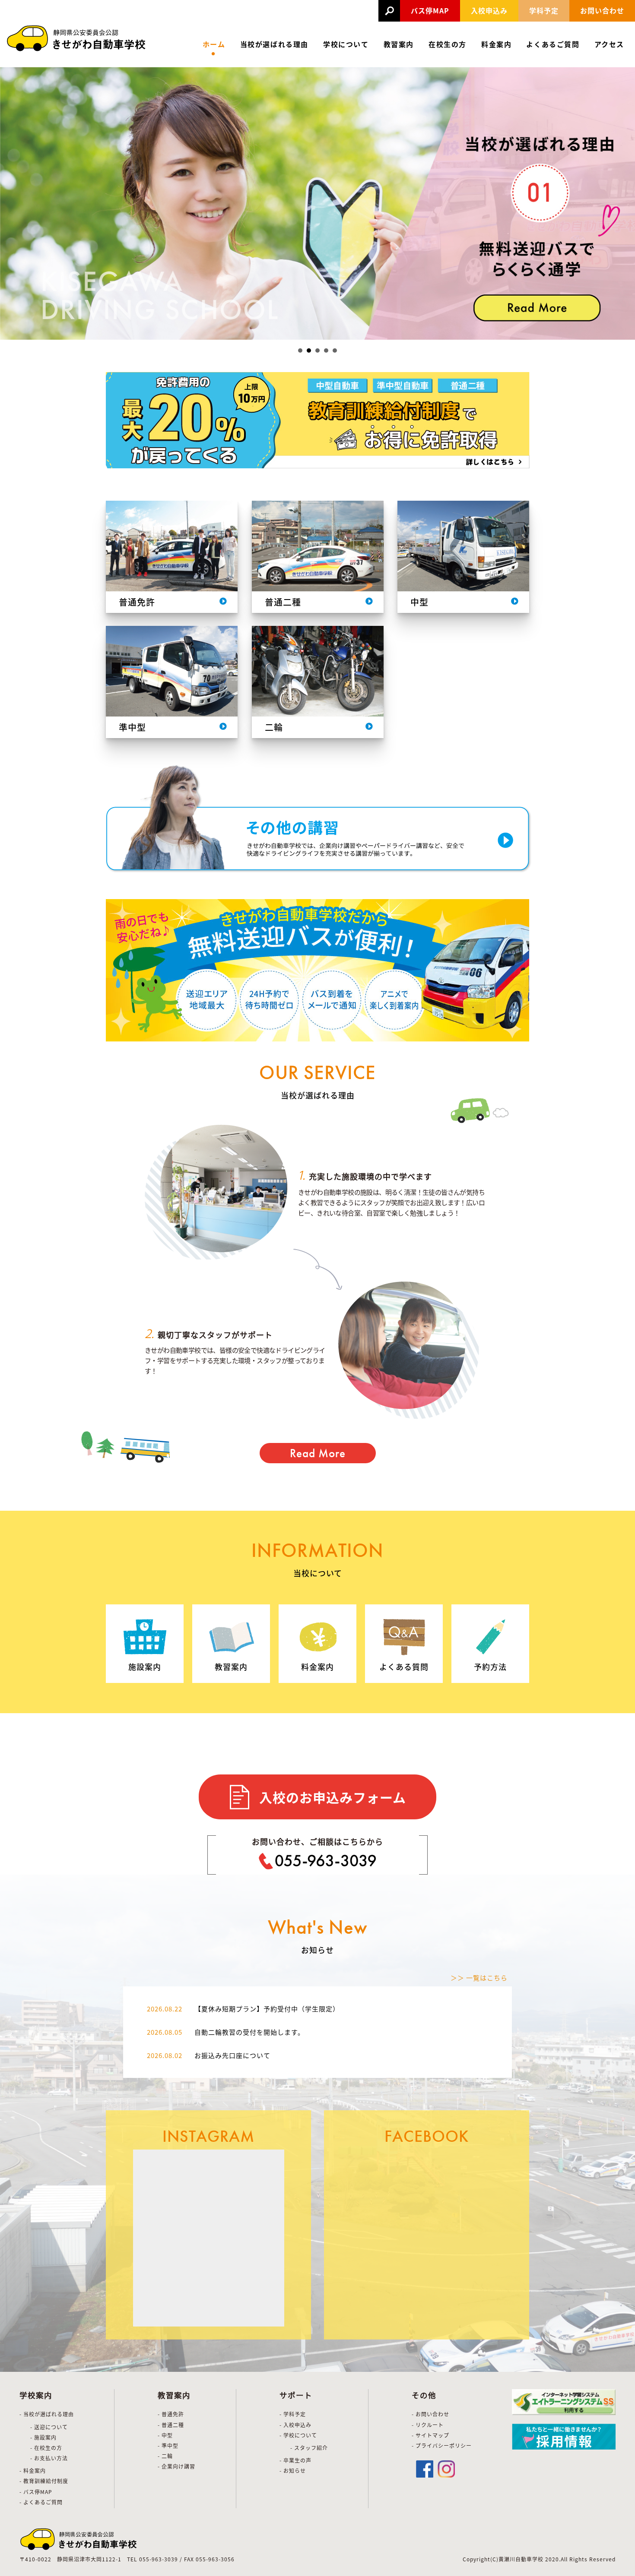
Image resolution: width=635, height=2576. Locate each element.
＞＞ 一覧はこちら (479, 1978)
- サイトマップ (430, 2435)
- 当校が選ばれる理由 (47, 2414)
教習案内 (399, 44)
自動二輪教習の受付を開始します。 (249, 2032)
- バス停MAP (36, 2492)
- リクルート (428, 2425)
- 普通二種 (171, 2425)
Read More (318, 1453)
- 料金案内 (33, 2470)
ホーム (214, 44)
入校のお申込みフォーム (333, 1797)
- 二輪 (165, 2456)
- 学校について (298, 2435)
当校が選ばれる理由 (274, 44)
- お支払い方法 (49, 2458)
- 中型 (165, 2435)
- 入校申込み (295, 2425)
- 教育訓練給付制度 (44, 2481)
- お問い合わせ (430, 2414)
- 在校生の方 (46, 2448)
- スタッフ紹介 (309, 2448)
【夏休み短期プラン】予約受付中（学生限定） (267, 2009)
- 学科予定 (293, 2414)
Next (624, 203)
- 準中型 (168, 2445)
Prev (11, 203)
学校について (346, 44)
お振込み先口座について (232, 2055)
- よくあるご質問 (41, 2502)
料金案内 (496, 44)
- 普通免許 (171, 2414)
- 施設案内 (43, 2437)
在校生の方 (448, 44)
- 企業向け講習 (176, 2466)
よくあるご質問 (553, 44)
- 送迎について (49, 2427)
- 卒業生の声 (295, 2460)
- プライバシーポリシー (442, 2445)
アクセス (609, 44)
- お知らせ (293, 2470)
